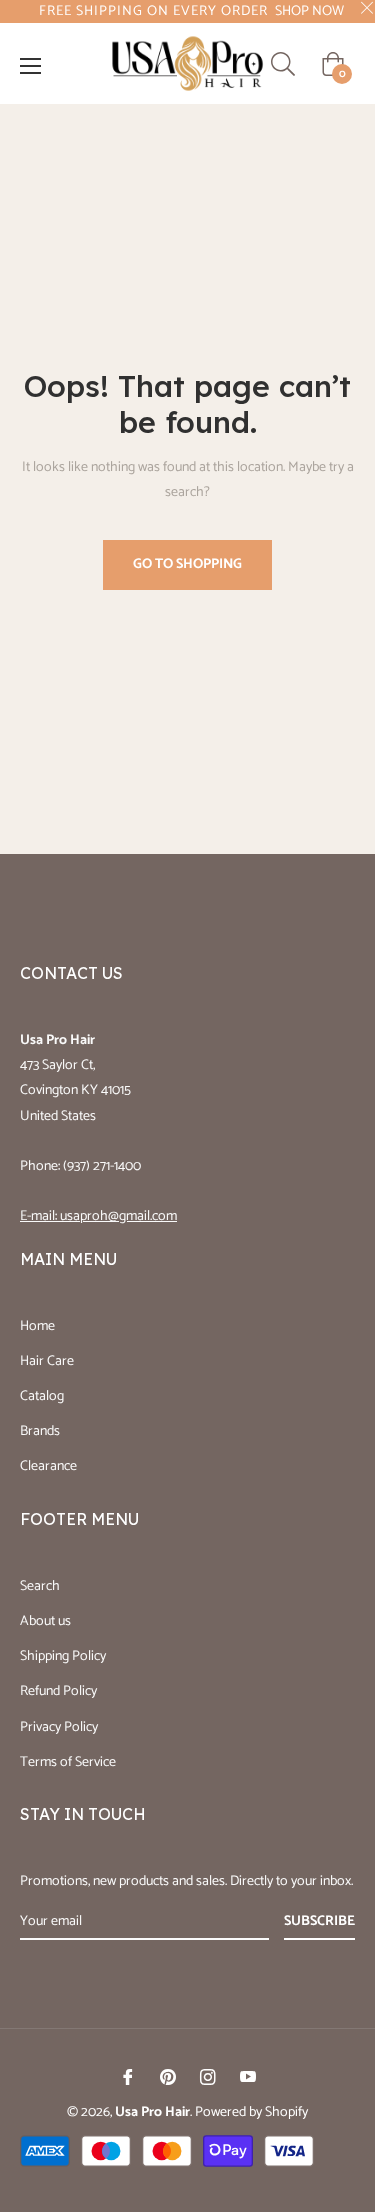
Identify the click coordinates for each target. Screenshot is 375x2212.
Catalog (42, 1396)
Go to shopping (187, 564)
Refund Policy (58, 1691)
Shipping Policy (63, 1656)
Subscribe (319, 1921)
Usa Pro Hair (152, 2112)
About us (45, 1621)
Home (37, 1326)
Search (40, 1586)
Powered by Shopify (251, 2112)
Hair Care (47, 1361)
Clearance (48, 1466)
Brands (40, 1431)
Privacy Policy (59, 1727)
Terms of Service (68, 1762)
